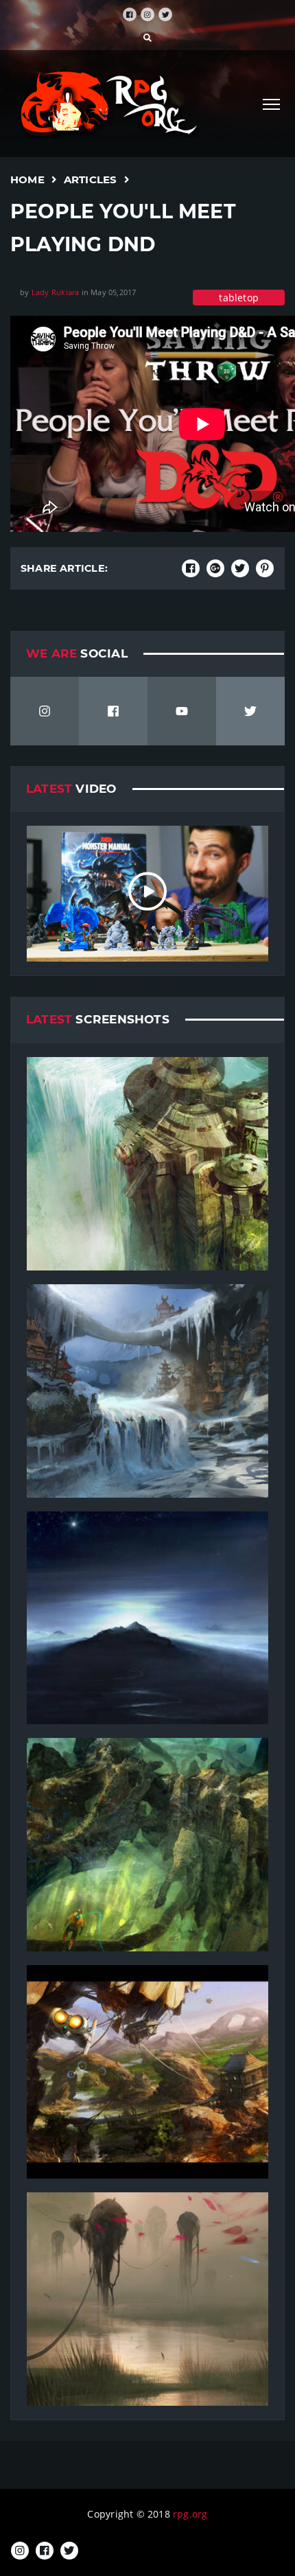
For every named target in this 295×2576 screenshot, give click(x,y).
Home (27, 179)
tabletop (239, 298)
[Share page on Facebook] (191, 568)
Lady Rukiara (56, 292)
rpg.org (190, 2514)
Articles (91, 179)
